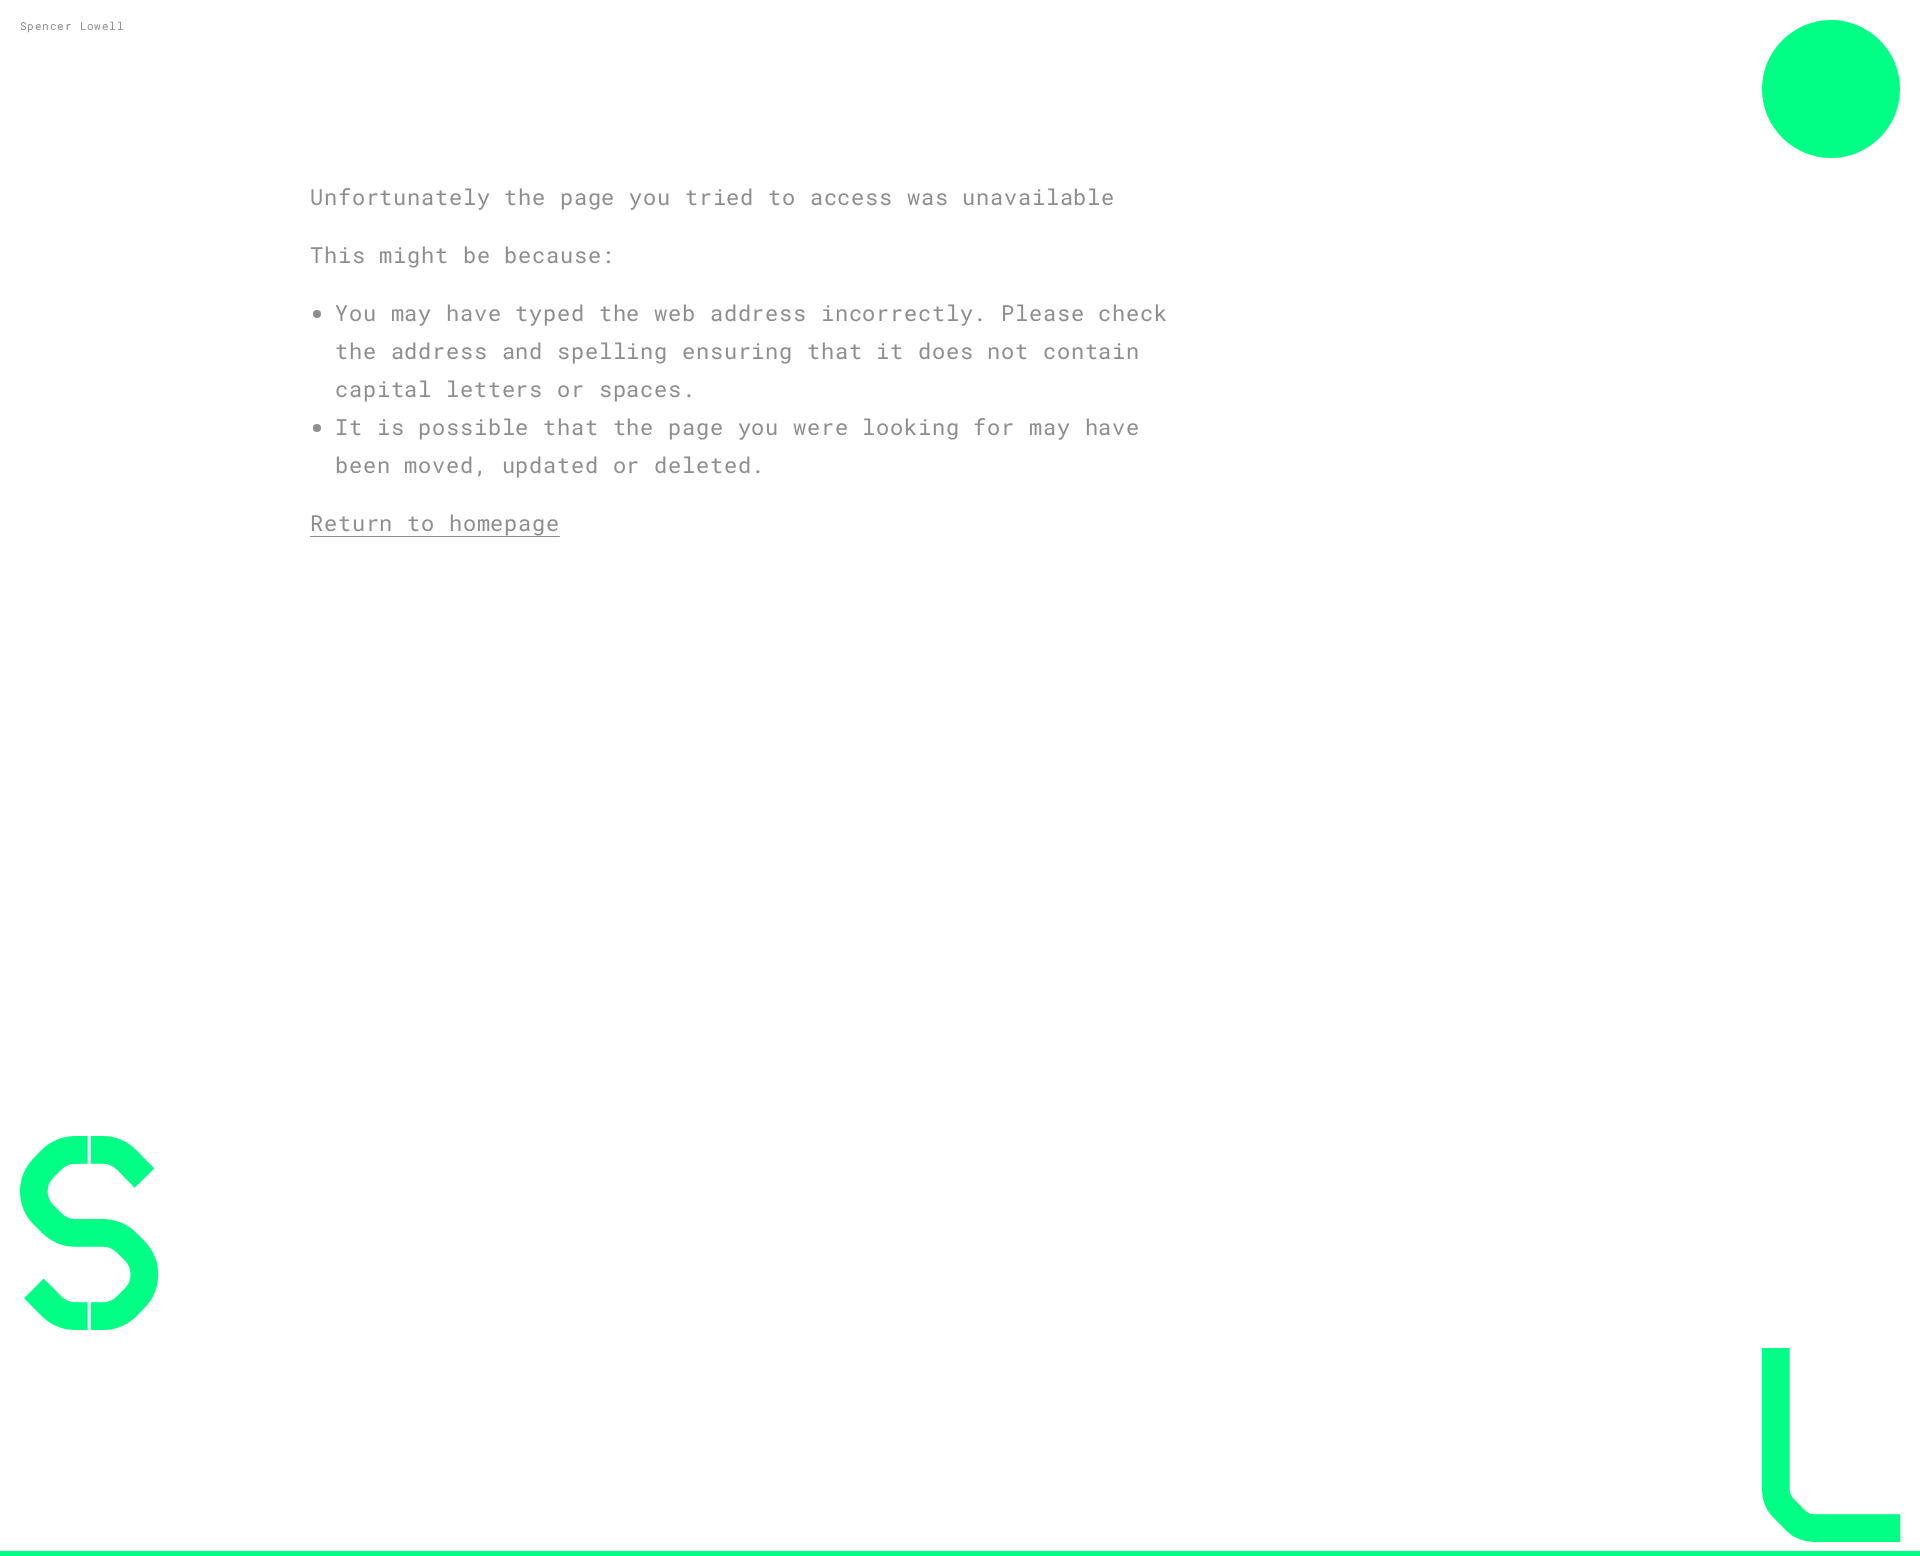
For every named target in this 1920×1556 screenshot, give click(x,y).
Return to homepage (435, 522)
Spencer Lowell (72, 25)
